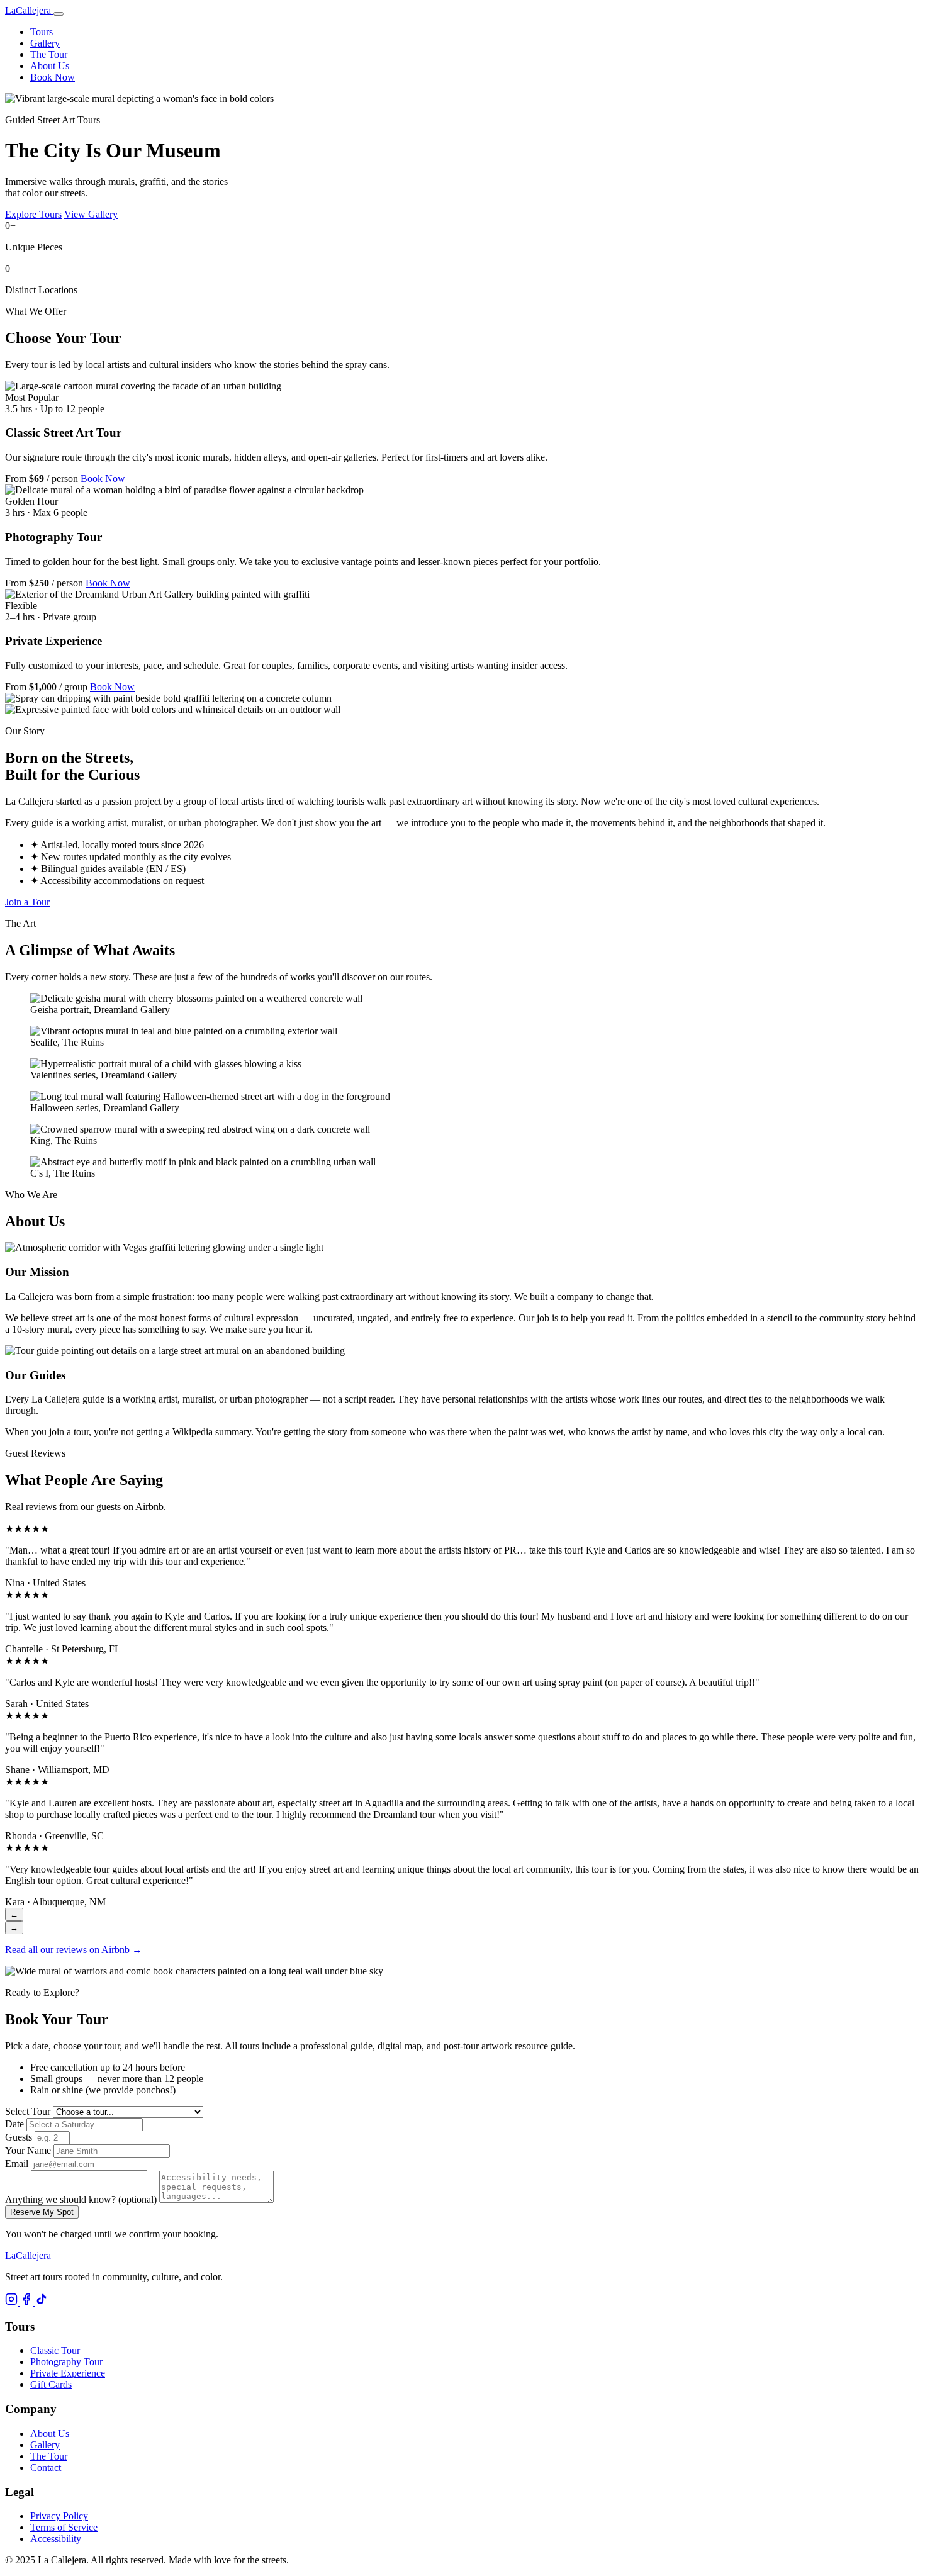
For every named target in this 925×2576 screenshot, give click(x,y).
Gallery (45, 43)
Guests (19, 2137)
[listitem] (13, 2302)
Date (14, 2124)
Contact (46, 2467)
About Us (50, 66)
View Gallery (91, 214)
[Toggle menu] (59, 14)
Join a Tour (27, 902)
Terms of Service (64, 2527)
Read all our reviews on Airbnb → (74, 1950)
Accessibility (56, 2539)
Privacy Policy (59, 2516)
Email (17, 2164)
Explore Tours (33, 214)
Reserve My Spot (42, 2212)
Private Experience (68, 2373)
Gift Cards (51, 2384)
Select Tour (28, 2111)
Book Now (53, 77)
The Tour (49, 54)
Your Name (28, 2150)
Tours (42, 32)
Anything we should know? (81, 2199)
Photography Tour (66, 2362)
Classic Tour (55, 2350)
